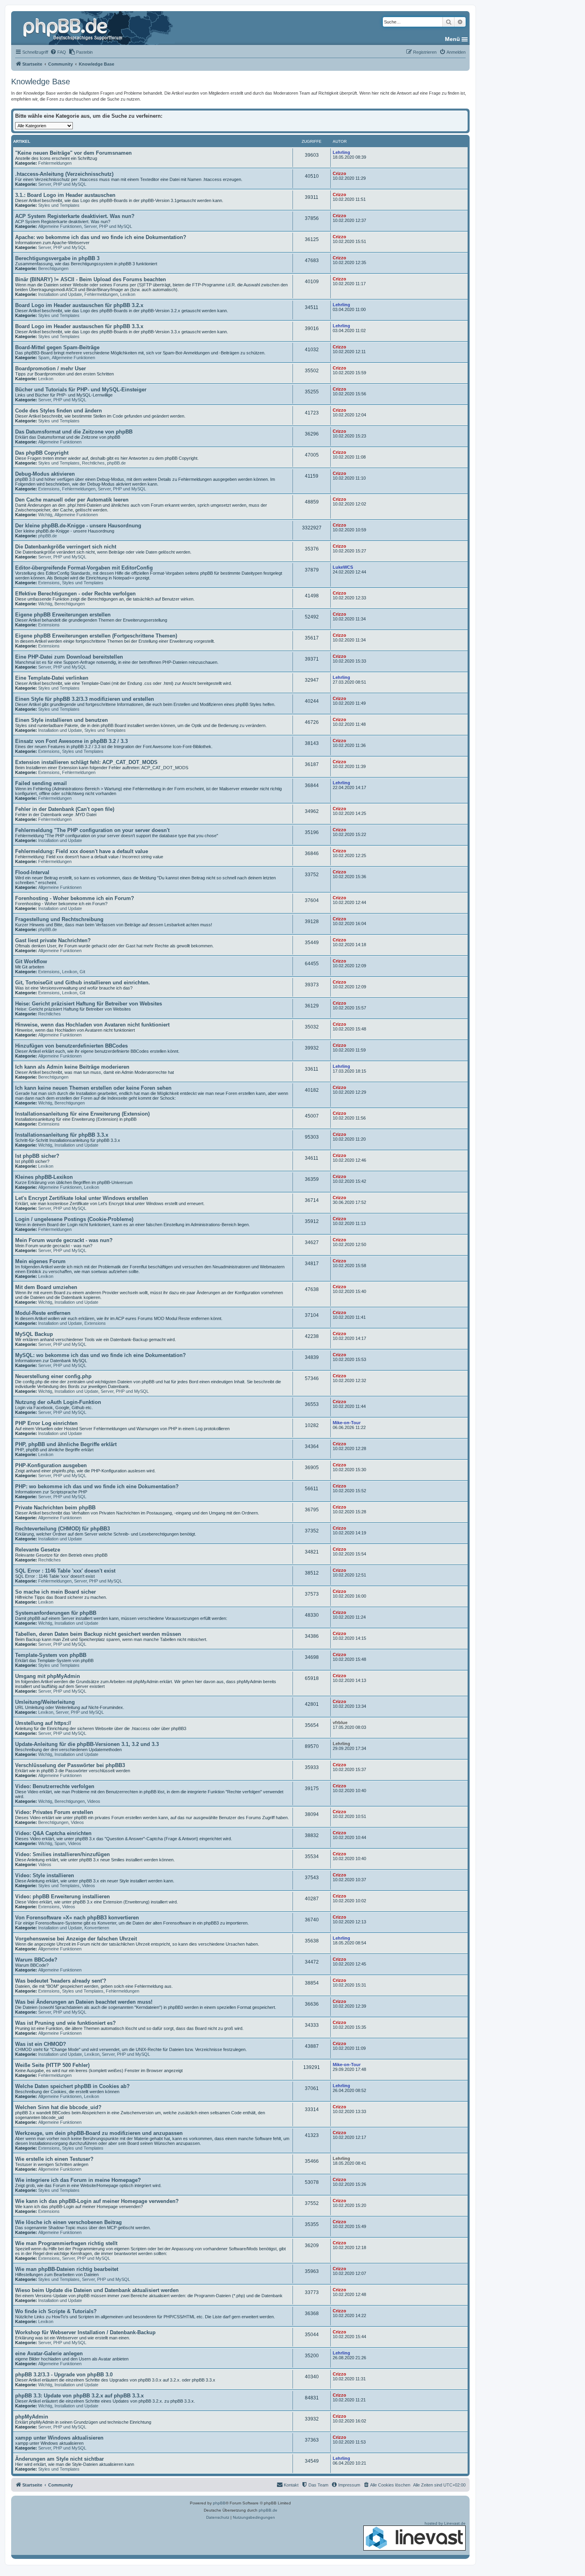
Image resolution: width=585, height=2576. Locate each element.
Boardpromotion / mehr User (51, 368)
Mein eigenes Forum (40, 1261)
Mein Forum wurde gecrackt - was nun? (64, 1240)
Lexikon (128, 294)
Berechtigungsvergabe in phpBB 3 (57, 258)
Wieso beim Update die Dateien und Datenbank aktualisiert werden (97, 2290)
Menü (452, 39)
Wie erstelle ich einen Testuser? (54, 2159)
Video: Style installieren (45, 1875)
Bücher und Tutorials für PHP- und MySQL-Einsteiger (81, 390)
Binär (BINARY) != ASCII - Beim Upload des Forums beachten (91, 279)
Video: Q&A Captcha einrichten (53, 1833)
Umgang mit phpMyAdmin (48, 1676)
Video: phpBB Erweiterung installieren (62, 1897)
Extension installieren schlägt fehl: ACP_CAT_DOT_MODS (86, 762)
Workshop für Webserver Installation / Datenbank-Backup (85, 2332)
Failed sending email (41, 783)
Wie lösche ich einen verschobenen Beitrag (68, 2222)
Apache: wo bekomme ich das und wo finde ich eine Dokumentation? (101, 237)
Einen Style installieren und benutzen (61, 720)
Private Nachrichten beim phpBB (55, 1508)
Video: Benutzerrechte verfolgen (55, 1786)
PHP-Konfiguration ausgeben (51, 1465)
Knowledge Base (41, 82)
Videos (94, 1801)
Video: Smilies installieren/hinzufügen (62, 1854)
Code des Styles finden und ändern (58, 411)
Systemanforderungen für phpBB (56, 1613)
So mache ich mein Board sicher (56, 1592)
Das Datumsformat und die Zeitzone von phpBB (74, 432)
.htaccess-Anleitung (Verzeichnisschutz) (64, 174)
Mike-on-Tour (347, 1423)
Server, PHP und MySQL (62, 184)
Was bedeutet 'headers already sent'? (61, 1981)
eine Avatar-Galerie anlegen (49, 2353)
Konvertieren (97, 1928)
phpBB (219, 2503)
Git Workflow (31, 961)
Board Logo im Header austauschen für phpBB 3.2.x (79, 305)
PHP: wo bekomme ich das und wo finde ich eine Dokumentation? (97, 1486)
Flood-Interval (32, 872)
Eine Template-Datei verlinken (52, 678)
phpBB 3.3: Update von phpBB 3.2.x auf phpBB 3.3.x (79, 2396)
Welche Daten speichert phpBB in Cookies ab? (72, 2086)
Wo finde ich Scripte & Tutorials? (56, 2311)
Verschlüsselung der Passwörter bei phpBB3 (70, 1765)
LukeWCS (343, 567)
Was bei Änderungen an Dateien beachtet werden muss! (84, 2002)
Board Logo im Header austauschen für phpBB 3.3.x (79, 326)
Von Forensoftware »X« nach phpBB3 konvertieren (77, 1918)
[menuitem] (58, 52)
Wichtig (45, 515)
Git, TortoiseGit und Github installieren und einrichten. (83, 983)
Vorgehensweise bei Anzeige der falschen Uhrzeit (76, 1939)
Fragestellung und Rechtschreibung (59, 919)
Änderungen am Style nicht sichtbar (59, 2459)
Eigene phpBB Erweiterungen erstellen (63, 615)
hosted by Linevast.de (445, 2523)
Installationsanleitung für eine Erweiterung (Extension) (82, 1114)
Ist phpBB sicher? (37, 1156)
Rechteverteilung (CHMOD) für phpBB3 (62, 1529)
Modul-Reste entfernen (43, 1313)
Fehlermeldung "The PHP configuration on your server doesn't (92, 830)
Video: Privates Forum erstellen (54, 1812)
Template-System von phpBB (51, 1655)
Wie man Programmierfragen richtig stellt (66, 2243)
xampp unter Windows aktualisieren (59, 2438)
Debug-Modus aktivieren (45, 474)
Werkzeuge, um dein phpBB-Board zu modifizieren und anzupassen (99, 2133)
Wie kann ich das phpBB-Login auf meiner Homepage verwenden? (97, 2201)
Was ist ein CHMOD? (41, 2044)
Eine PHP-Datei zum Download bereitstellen (69, 657)
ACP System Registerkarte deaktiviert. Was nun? (75, 216)
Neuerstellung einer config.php (53, 1376)
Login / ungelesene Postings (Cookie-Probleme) (74, 1219)
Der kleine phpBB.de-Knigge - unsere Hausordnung (78, 526)
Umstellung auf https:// (43, 1723)
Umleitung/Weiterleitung (45, 1702)
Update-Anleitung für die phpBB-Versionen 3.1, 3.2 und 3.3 (87, 1744)
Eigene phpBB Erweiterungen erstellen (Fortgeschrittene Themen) (96, 636)
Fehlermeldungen (55, 163)
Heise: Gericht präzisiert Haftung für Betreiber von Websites (89, 1004)
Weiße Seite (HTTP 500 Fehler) (52, 2065)
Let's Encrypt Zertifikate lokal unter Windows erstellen (82, 1198)
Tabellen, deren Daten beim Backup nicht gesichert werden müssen (98, 1634)
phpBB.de (116, 463)
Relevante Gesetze (38, 1550)
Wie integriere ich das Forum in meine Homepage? (78, 2180)
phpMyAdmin (32, 2417)
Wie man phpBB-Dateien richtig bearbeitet (67, 2269)
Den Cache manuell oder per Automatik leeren (72, 500)
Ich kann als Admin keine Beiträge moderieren (72, 1067)
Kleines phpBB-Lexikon (44, 1177)
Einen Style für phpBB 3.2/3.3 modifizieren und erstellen (85, 699)
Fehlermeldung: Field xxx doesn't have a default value (82, 851)
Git (82, 972)
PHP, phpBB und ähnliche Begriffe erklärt (66, 1444)
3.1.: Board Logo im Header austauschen (65, 195)
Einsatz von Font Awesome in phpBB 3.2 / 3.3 (71, 741)
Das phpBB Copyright (42, 453)
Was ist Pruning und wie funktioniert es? (65, 2023)
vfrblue (340, 1723)
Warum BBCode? (36, 1960)
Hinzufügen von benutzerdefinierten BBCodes (71, 1046)
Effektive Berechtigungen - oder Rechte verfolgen (75, 594)
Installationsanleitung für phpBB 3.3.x (62, 1135)
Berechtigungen (53, 268)
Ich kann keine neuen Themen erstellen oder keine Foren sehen (93, 1088)
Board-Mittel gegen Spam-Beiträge (57, 347)
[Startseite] (74, 28)
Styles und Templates (59, 205)
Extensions (49, 489)
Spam (44, 358)
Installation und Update (60, 294)
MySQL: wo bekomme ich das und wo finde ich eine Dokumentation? (100, 1355)
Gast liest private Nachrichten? (53, 940)
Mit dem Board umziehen (46, 1287)
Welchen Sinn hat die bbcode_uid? (58, 2107)
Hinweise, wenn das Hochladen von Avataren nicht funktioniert (92, 1025)
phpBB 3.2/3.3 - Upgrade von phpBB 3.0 (64, 2375)
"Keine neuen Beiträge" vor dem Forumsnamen (73, 153)
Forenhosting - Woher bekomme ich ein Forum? (75, 898)
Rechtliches (93, 463)
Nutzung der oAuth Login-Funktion (58, 1402)
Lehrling (341, 152)
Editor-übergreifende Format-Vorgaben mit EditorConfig (84, 568)
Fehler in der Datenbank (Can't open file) (65, 809)
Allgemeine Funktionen (60, 226)
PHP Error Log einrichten (46, 1423)
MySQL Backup (34, 1334)
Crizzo (339, 173)
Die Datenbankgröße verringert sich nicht (66, 547)
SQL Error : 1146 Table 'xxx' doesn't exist (65, 1571)
